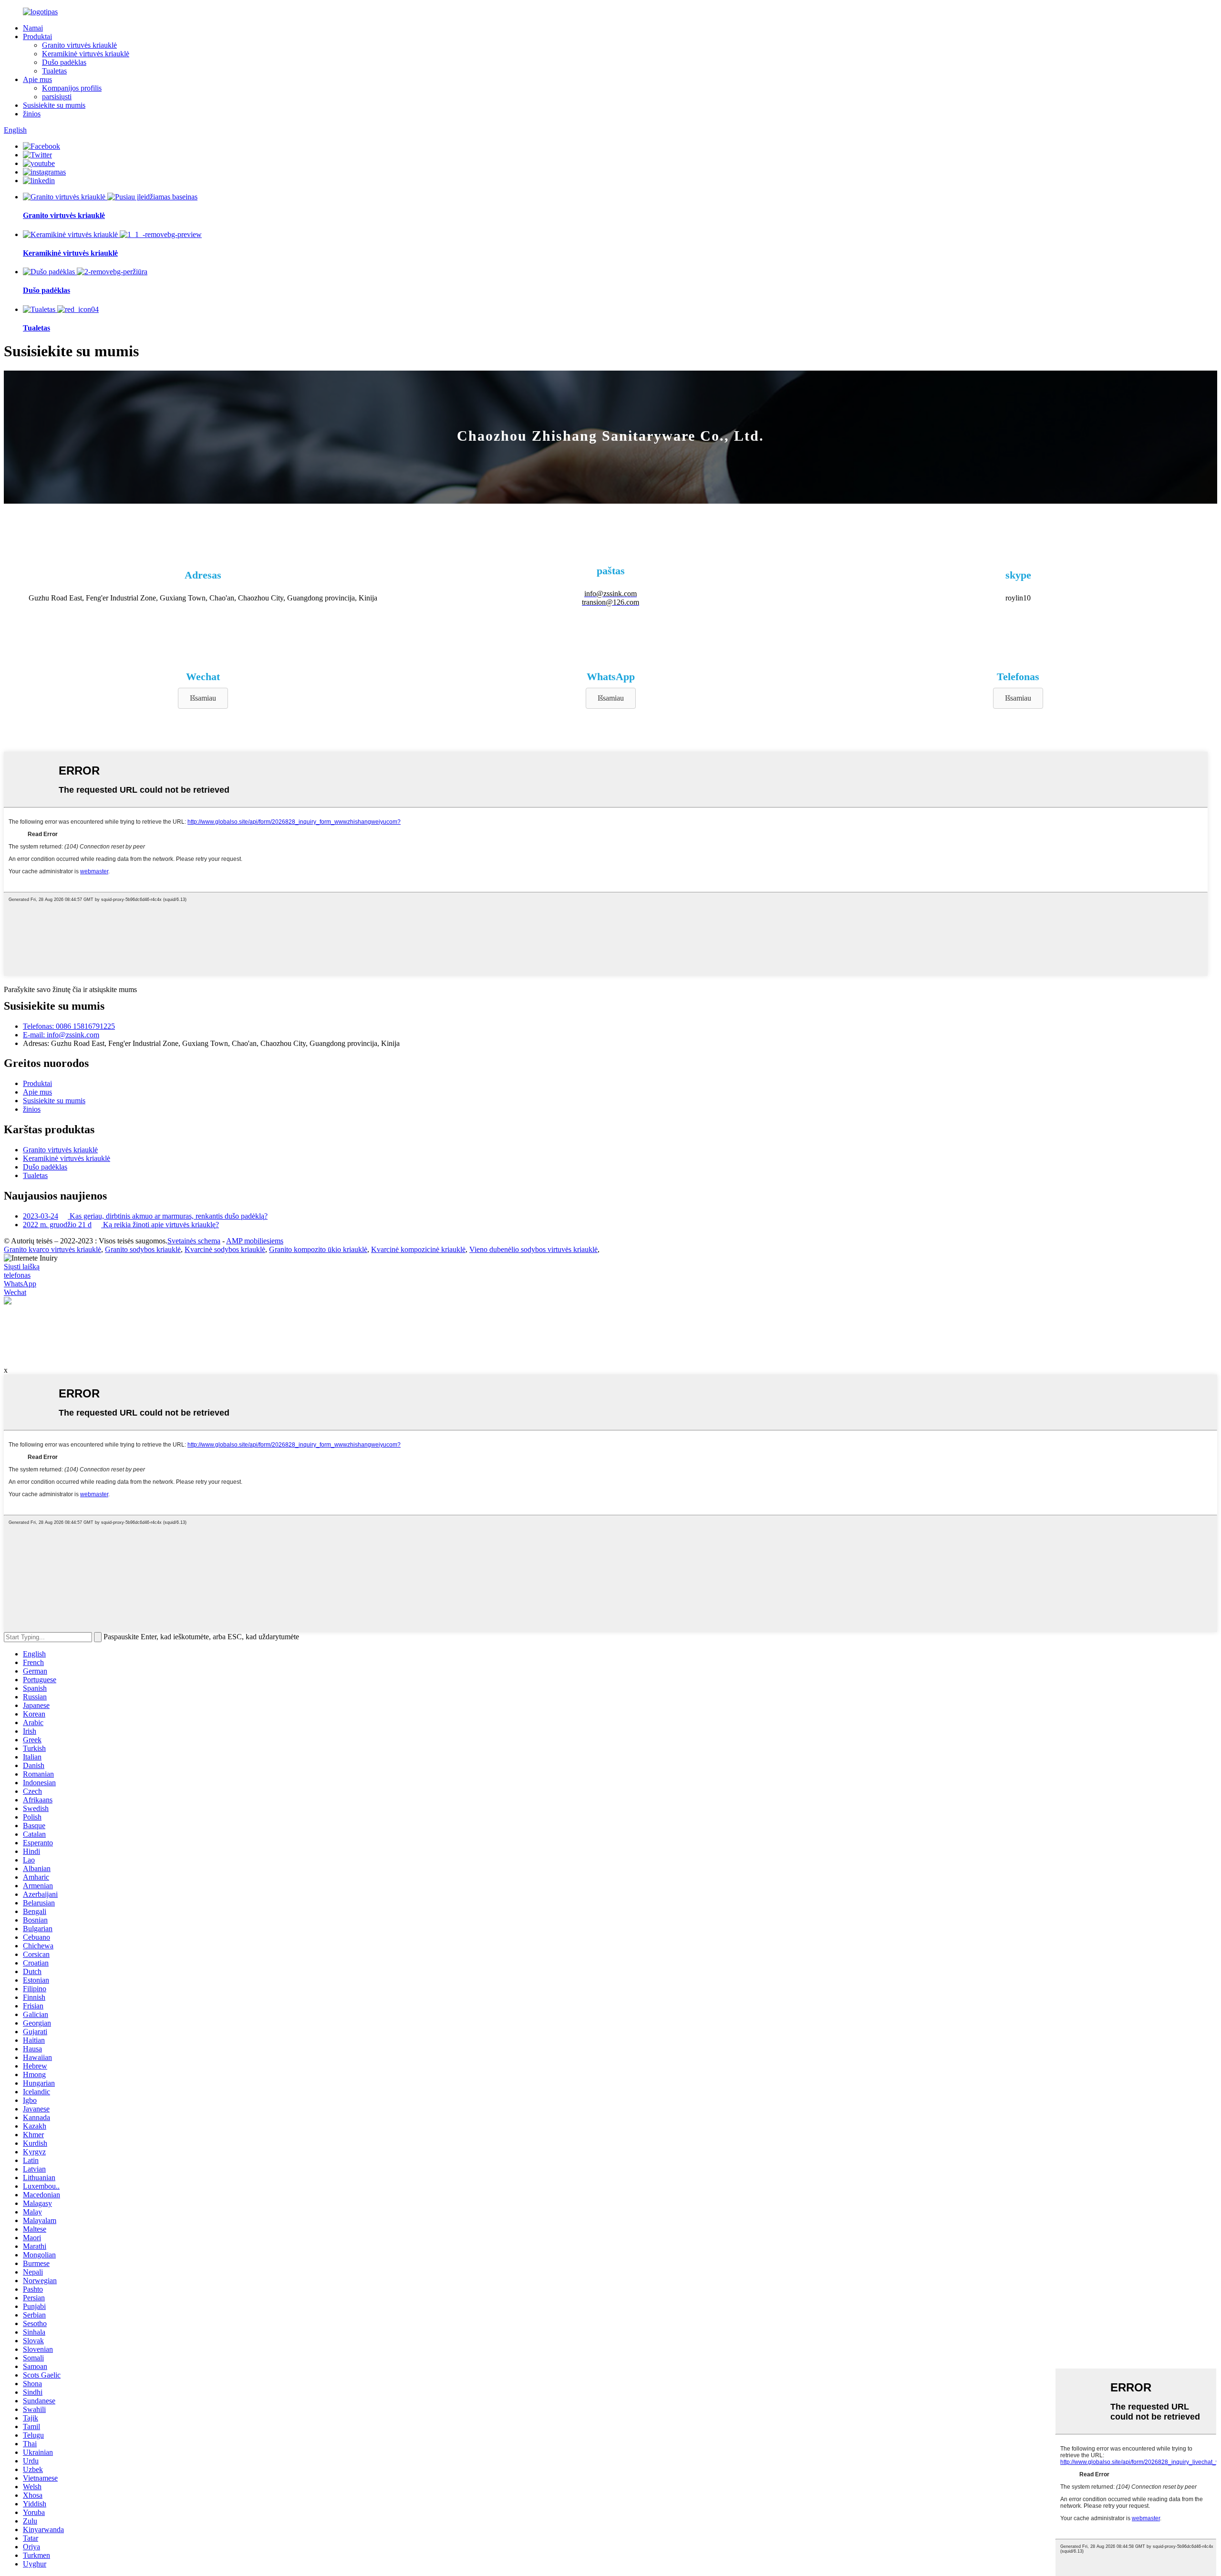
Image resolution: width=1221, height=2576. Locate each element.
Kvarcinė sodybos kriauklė (225, 1249)
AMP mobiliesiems (255, 1241)
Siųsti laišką (22, 1267)
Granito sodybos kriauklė (143, 1249)
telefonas (17, 1275)
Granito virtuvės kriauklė (79, 45)
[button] (203, 698)
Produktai (37, 36)
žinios (32, 114)
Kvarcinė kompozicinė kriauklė (418, 1249)
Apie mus (37, 79)
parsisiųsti (57, 97)
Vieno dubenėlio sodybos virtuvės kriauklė (533, 1249)
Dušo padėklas (64, 62)
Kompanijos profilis (72, 88)
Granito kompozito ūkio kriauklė (318, 1249)
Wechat (15, 1292)
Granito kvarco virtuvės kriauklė (52, 1249)
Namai (33, 28)
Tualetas (54, 71)
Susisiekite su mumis (54, 105)
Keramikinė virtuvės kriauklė (86, 54)
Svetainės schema (194, 1241)
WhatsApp (20, 1284)
